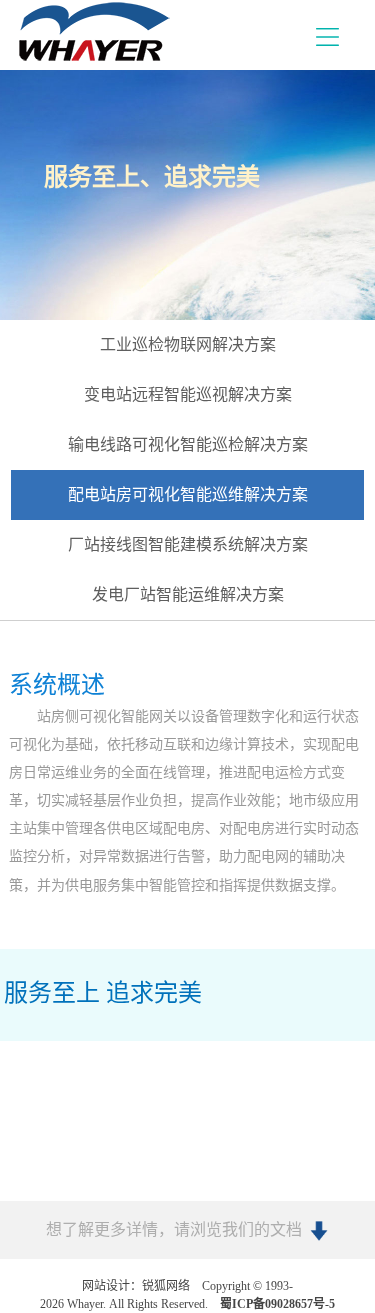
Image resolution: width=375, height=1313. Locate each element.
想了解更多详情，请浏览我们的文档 (174, 1229)
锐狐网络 (166, 1286)
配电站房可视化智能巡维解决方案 (188, 494)
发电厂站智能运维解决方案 (188, 594)
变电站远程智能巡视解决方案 (188, 394)
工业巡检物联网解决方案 (188, 344)
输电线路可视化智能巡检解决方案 (188, 444)
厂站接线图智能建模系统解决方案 (188, 544)
